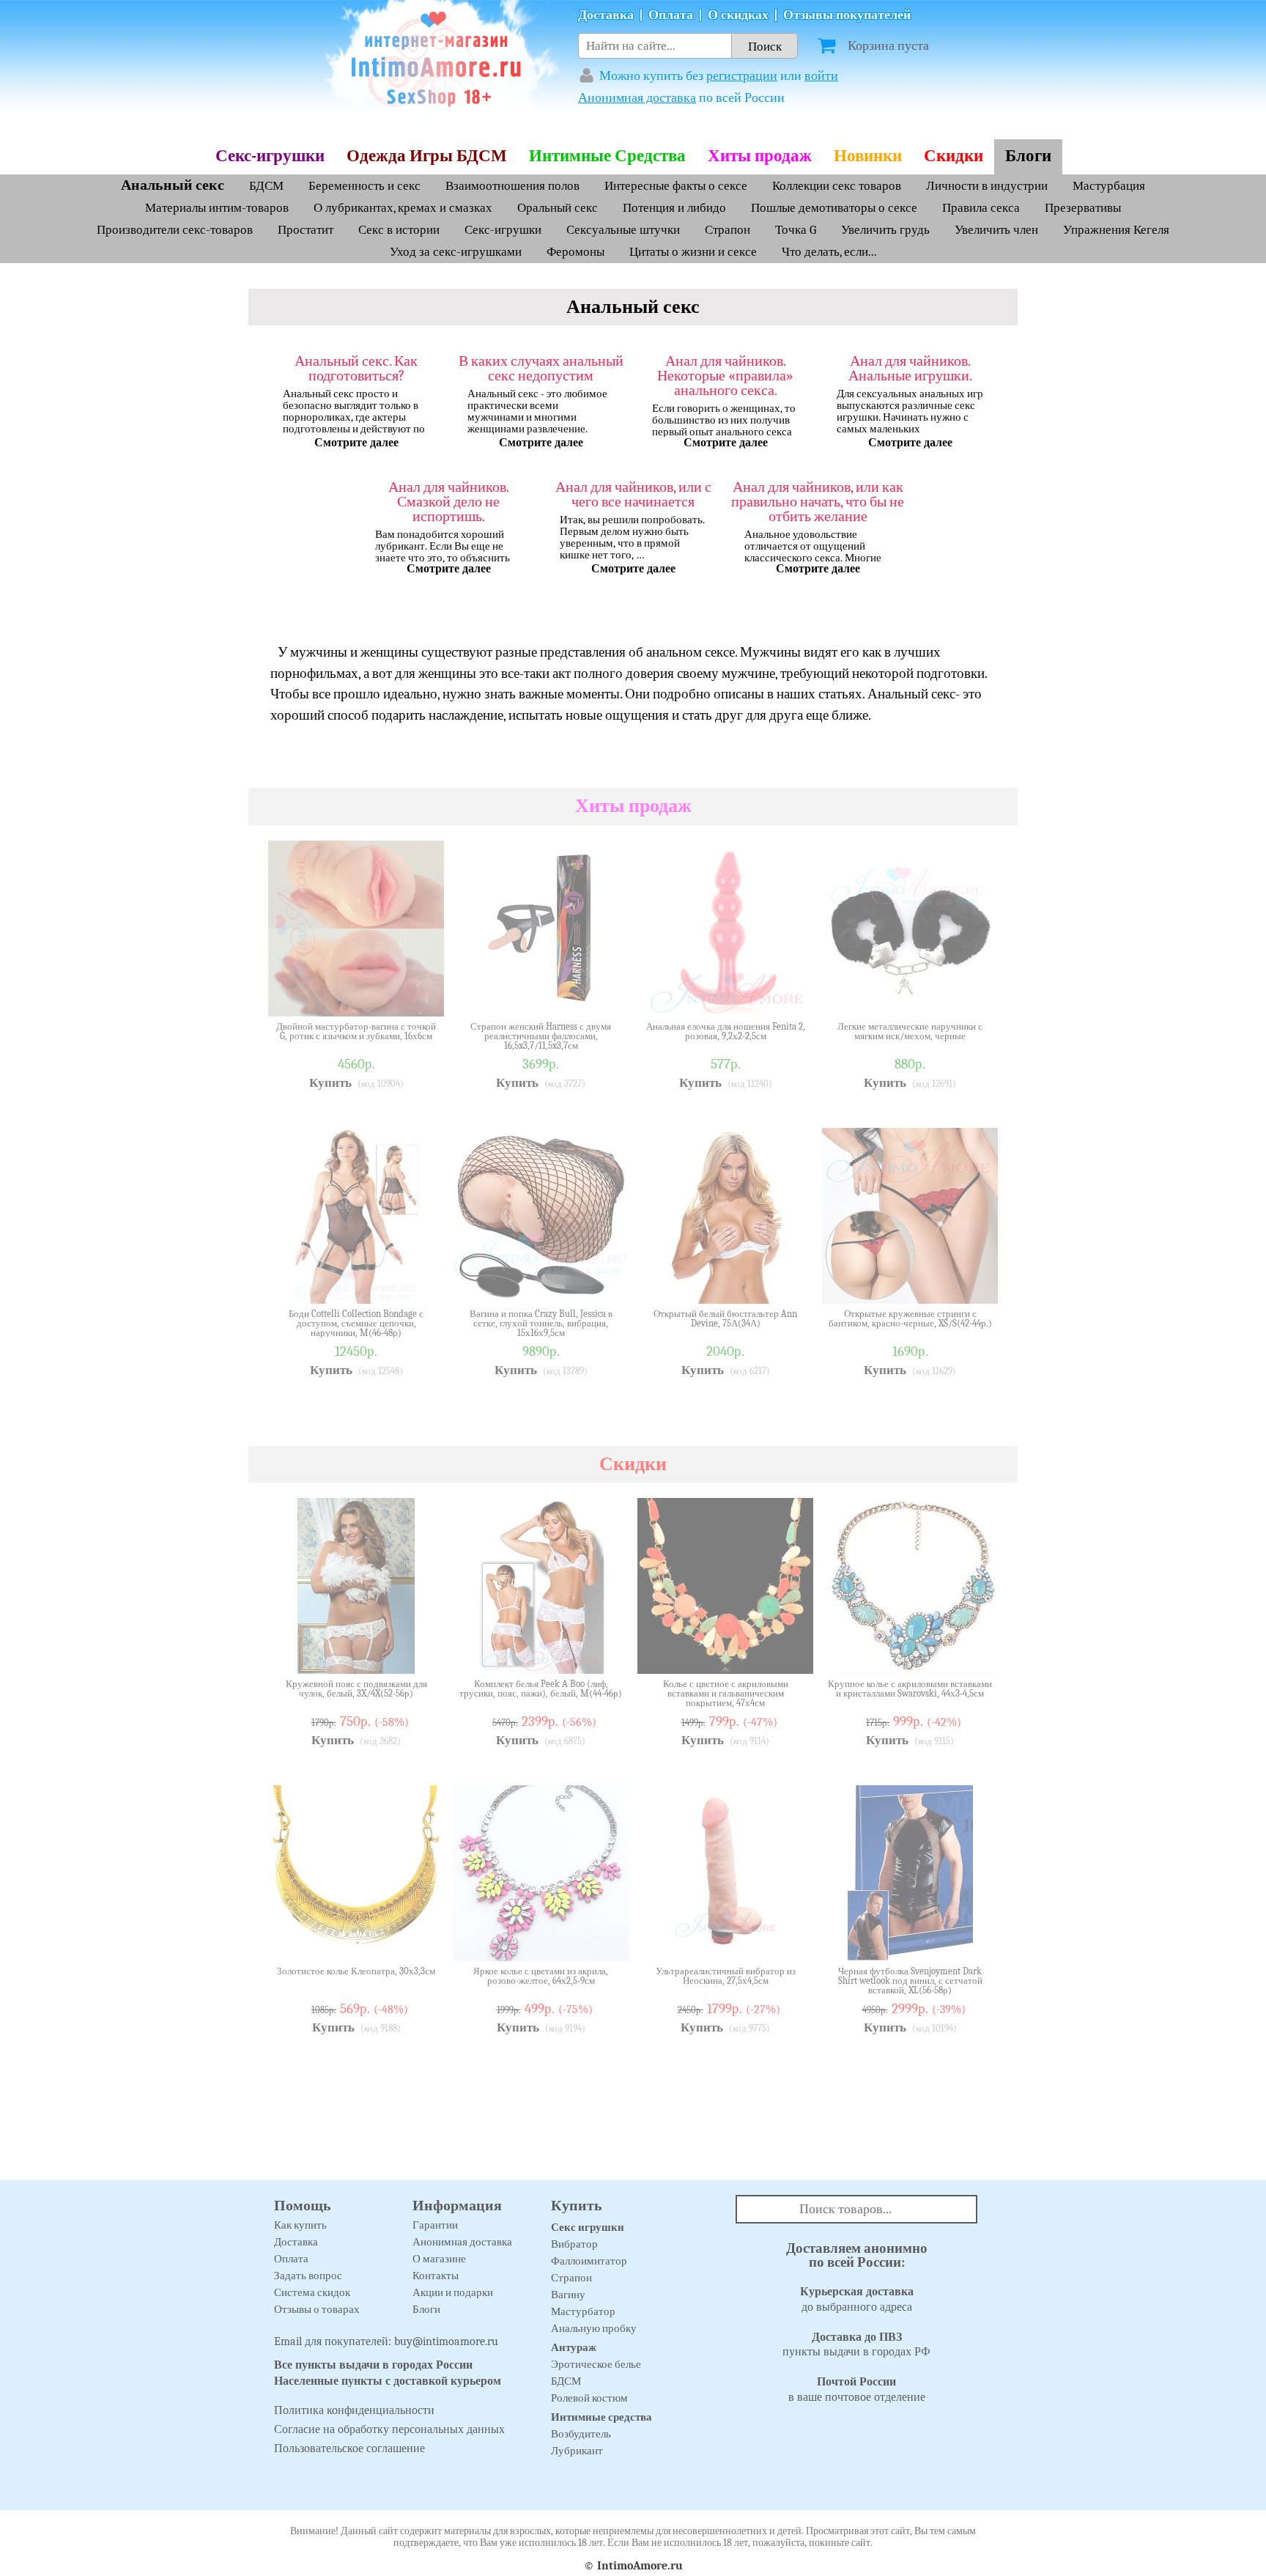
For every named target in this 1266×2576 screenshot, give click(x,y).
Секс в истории (399, 230)
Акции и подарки (453, 2292)
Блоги (1028, 156)
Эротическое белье (596, 2364)
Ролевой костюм (589, 2398)
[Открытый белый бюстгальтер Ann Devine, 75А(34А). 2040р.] (791, 1282)
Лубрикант (577, 2451)
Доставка (606, 15)
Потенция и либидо (676, 208)
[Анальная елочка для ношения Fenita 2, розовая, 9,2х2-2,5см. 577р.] (791, 994)
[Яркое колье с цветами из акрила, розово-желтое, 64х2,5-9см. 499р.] (607, 1939)
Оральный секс (558, 208)
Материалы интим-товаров (217, 208)
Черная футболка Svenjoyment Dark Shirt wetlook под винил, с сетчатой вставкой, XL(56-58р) (910, 1981)
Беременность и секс (364, 186)
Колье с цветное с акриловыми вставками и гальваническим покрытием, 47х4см (726, 1693)
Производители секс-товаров (175, 230)
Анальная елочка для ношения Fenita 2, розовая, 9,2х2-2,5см (726, 1031)
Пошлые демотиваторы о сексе (834, 208)
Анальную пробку (594, 2328)
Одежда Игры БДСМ (427, 156)
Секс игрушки (588, 2227)
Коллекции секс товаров (837, 186)
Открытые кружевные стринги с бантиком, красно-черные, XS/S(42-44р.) (910, 1319)
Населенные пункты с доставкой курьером (388, 2381)
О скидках (738, 15)
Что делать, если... (829, 252)
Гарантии (435, 2225)
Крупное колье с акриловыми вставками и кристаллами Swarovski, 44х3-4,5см (910, 1689)
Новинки (868, 156)
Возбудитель (581, 2434)
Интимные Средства (607, 156)
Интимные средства (601, 2417)
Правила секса (981, 208)
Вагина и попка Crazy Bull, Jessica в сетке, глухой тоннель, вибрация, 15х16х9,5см (541, 1323)
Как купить (300, 2225)
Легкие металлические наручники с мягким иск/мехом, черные (910, 1031)
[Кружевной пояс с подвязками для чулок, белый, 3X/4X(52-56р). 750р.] (422, 1652)
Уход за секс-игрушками (456, 252)
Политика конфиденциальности (354, 2410)
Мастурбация (1109, 186)
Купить (330, 1083)
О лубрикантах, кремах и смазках (403, 208)
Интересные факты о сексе (676, 186)
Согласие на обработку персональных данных (389, 2429)
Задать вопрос (308, 2276)
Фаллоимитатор (589, 2261)
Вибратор (574, 2244)
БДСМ (266, 186)
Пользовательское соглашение (349, 2448)
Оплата (671, 15)
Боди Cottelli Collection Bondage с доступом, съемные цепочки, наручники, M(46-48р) (356, 1323)
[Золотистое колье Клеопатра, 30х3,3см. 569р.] (422, 1939)
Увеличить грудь (885, 230)
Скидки (954, 156)
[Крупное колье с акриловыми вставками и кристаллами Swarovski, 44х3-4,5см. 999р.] (976, 1652)
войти (821, 76)
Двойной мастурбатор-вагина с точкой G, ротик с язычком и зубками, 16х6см (356, 1031)
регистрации (742, 76)
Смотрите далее (356, 443)
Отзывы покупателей (847, 15)
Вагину (568, 2295)
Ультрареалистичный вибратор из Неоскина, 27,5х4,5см (726, 1976)
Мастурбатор (583, 2311)
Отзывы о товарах (317, 2309)
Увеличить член (996, 230)
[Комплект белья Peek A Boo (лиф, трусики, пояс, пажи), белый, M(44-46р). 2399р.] (607, 1652)
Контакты (436, 2276)
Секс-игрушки (270, 156)
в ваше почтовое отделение (857, 2389)
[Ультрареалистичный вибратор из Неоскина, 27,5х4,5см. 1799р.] (791, 1939)
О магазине (439, 2259)
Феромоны (575, 252)
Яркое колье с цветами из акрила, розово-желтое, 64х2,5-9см (541, 1976)
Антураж (574, 2347)
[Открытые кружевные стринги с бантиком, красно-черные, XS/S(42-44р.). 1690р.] (976, 1282)
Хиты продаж (760, 156)
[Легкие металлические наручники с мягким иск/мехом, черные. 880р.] (976, 994)
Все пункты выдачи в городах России (373, 2365)
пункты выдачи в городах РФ (856, 2345)
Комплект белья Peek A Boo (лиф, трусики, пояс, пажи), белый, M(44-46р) (541, 1689)
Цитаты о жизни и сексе (693, 252)
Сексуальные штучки (623, 230)
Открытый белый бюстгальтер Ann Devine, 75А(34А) (725, 1319)
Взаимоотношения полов (512, 186)
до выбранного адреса (857, 2299)
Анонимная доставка (637, 98)
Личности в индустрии (987, 186)
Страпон (728, 230)
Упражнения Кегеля (1116, 230)
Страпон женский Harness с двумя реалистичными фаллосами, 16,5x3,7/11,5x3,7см (541, 1036)
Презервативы (1083, 208)
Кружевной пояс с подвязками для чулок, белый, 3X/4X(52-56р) (356, 1689)
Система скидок (312, 2292)
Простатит (307, 230)
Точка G (796, 230)
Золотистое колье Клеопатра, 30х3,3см (356, 1971)
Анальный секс (173, 185)
